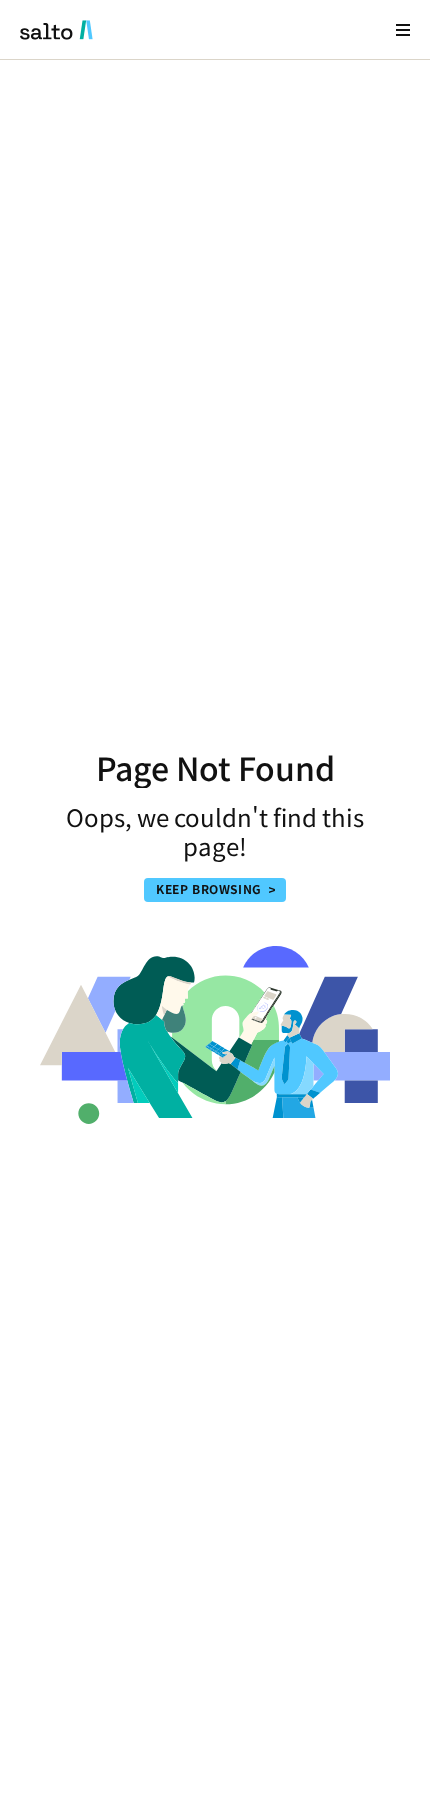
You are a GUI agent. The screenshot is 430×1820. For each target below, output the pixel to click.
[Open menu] (403, 29)
